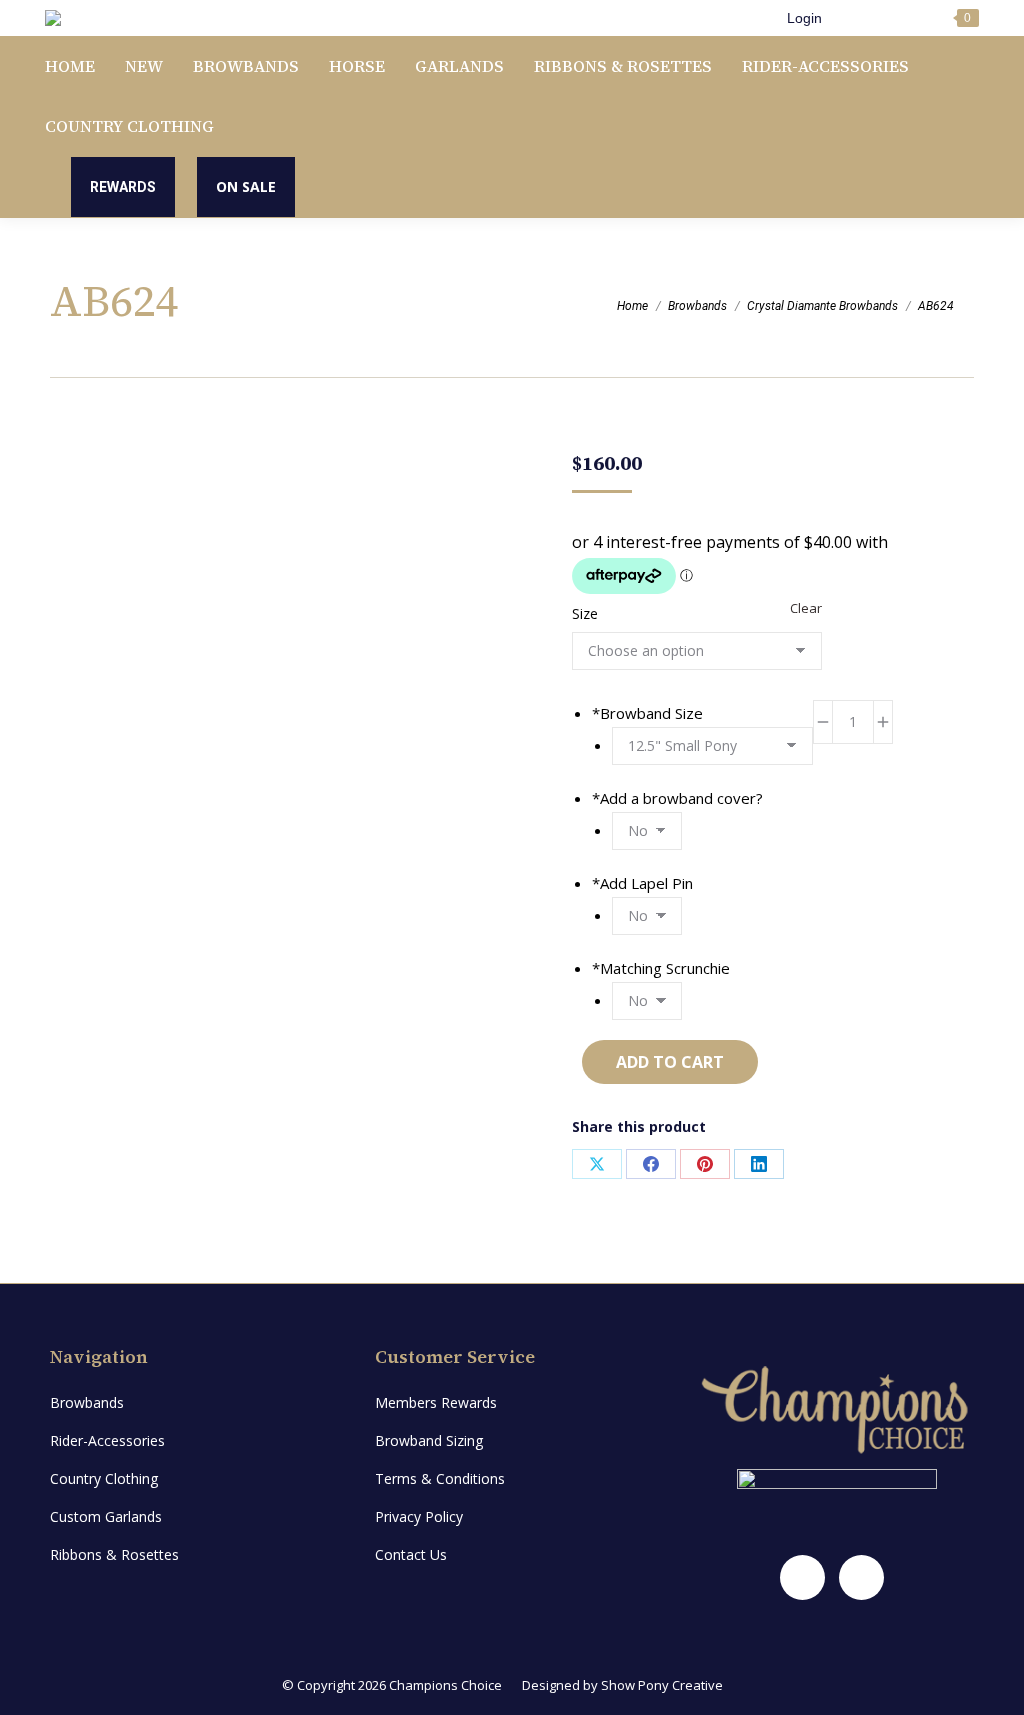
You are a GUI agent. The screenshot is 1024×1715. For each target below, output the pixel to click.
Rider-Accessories (107, 1440)
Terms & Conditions (440, 1478)
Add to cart (670, 1062)
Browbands (87, 1402)
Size (585, 613)
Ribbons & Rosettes (114, 1554)
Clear (806, 608)
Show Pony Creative (662, 1685)
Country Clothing (104, 1478)
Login (804, 18)
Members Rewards (436, 1402)
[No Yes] (647, 830)
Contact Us (411, 1554)
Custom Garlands (106, 1516)
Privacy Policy (419, 1516)
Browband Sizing (429, 1440)
